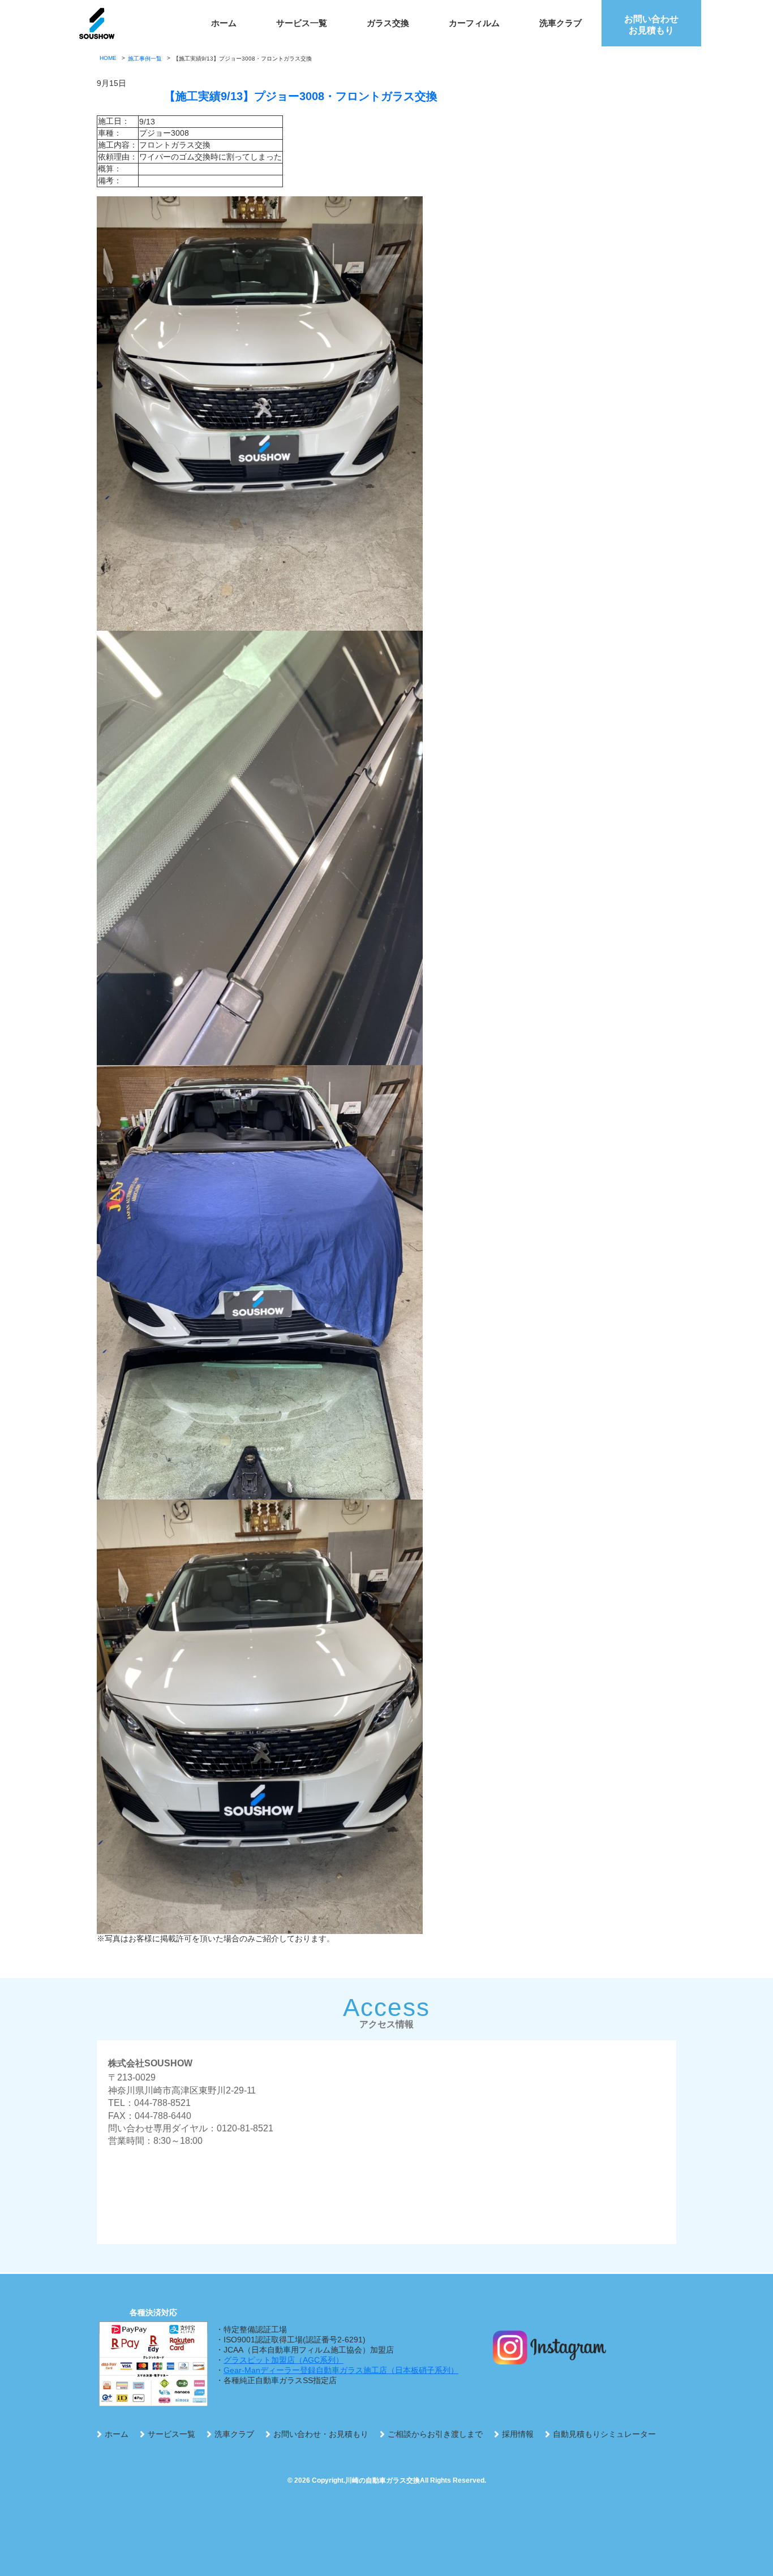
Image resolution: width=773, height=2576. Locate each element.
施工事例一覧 (145, 59)
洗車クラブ (561, 23)
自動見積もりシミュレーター (604, 2434)
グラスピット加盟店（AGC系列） (284, 2360)
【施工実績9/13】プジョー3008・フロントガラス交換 (301, 96)
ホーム (224, 23)
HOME (108, 58)
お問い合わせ (651, 25)
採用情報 (518, 2434)
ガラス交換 (388, 23)
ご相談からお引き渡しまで (435, 2434)
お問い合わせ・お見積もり (321, 2434)
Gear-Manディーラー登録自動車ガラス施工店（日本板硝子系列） (341, 2370)
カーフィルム (474, 23)
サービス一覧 (302, 23)
